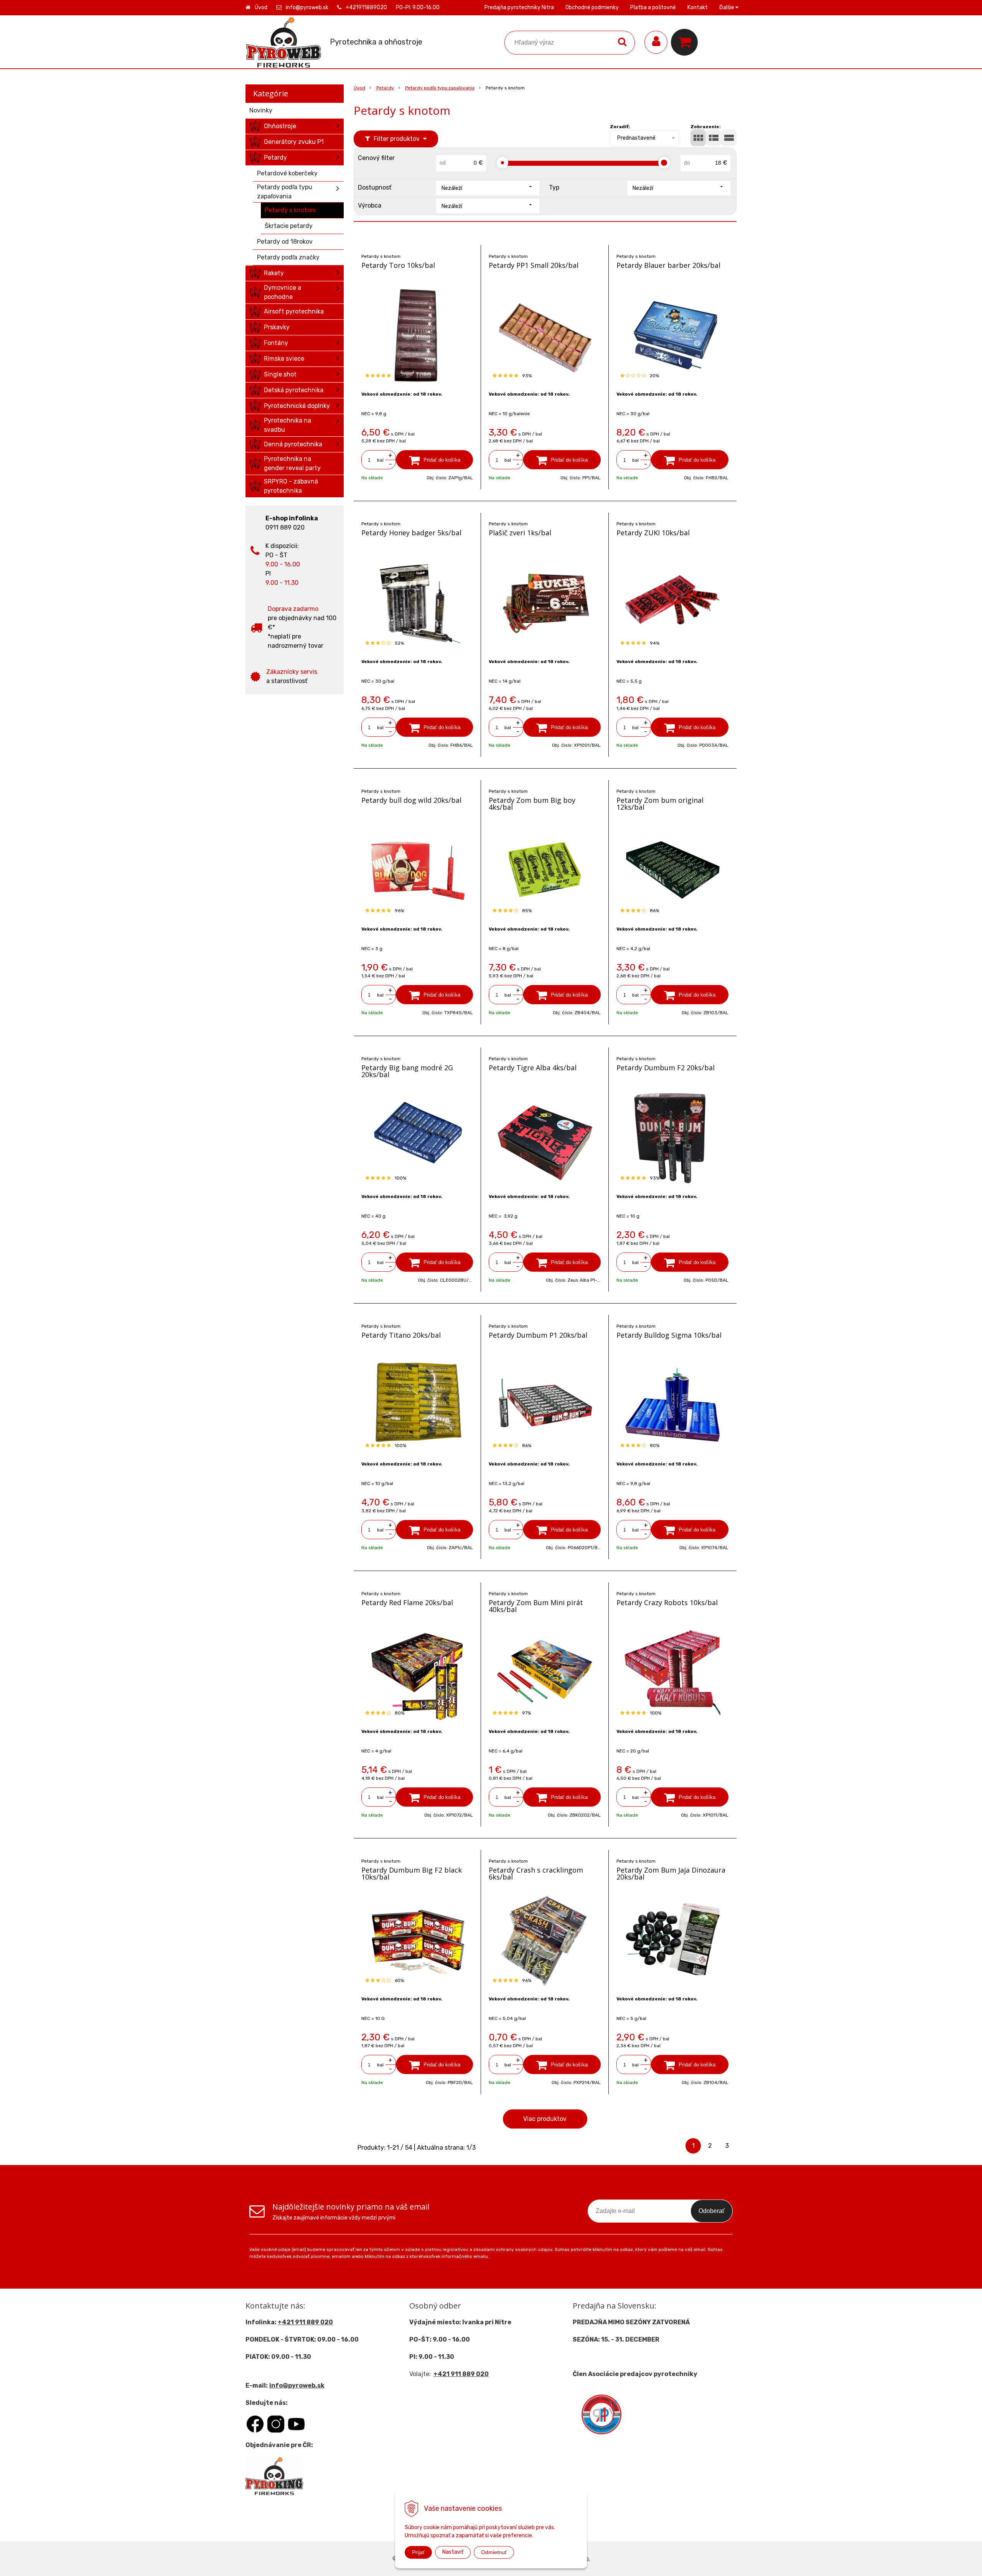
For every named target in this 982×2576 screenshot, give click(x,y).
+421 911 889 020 (305, 2322)
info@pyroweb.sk (307, 7)
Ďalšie (727, 7)
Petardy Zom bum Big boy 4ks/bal (532, 804)
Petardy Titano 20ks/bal (401, 1335)
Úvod (261, 7)
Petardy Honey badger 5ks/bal (411, 533)
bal (380, 460)
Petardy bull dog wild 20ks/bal (411, 800)
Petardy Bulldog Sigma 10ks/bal (669, 1335)
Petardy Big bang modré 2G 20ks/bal (407, 1071)
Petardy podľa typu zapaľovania (440, 88)
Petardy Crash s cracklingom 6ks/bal (536, 1873)
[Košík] (686, 42)
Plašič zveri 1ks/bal (520, 533)
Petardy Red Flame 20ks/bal (407, 1602)
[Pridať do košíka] (435, 460)
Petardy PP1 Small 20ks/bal (534, 265)
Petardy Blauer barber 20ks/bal (668, 265)
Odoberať (712, 2211)
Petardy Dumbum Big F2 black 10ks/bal (412, 1873)
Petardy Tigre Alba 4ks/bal (533, 1068)
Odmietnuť (494, 2552)
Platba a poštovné (653, 7)
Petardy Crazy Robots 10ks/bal (667, 1602)
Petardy (385, 88)
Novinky (261, 110)
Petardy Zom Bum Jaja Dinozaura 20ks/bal (671, 1873)
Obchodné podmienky (592, 7)
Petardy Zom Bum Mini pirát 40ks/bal (536, 1606)
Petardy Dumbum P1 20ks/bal (538, 1335)
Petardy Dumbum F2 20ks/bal (666, 1068)
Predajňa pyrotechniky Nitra (519, 7)
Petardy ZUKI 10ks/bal (653, 533)
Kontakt (698, 7)
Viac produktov (545, 2119)
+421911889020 (366, 7)
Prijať (418, 2552)
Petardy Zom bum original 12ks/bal (660, 804)
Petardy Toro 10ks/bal (398, 265)
